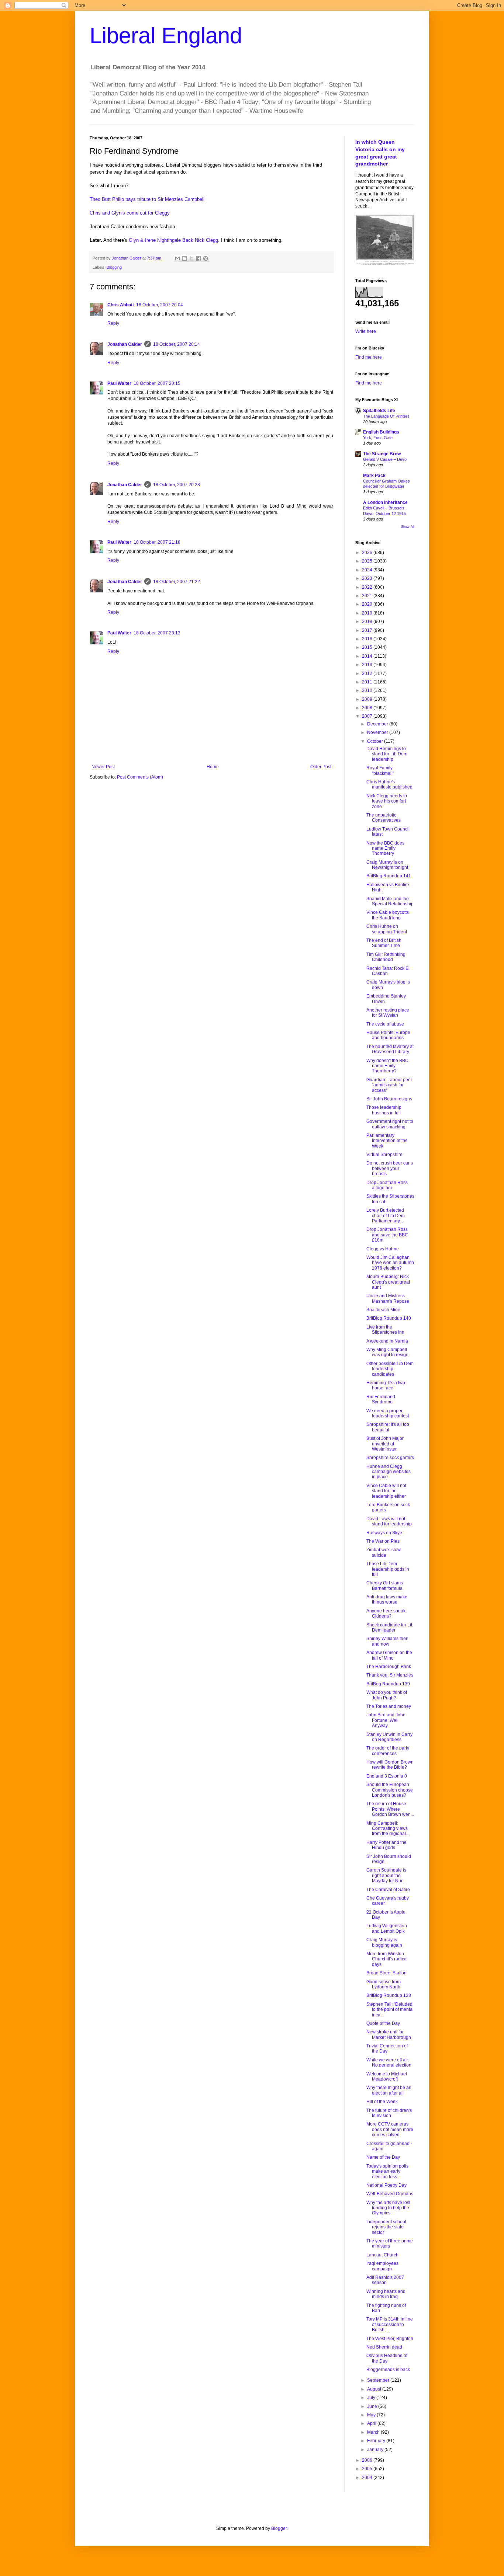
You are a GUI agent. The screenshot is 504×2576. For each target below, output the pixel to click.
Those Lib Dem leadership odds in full (388, 1569)
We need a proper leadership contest (388, 1413)
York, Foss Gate (378, 438)
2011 (368, 682)
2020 (368, 604)
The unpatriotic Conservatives (384, 818)
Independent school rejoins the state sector (386, 2227)
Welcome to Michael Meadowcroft (387, 2077)
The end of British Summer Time (384, 943)
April (372, 2423)
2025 (368, 561)
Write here (366, 331)
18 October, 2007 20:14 (177, 344)
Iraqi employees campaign (382, 2266)
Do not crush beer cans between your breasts (390, 1168)
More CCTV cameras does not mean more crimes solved (390, 2129)
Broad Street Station (386, 1973)
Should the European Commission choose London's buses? (390, 1790)
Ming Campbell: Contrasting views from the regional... (388, 1829)
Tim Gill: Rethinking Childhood (386, 957)
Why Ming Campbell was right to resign (387, 1352)
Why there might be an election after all (389, 2090)
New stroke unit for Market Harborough (389, 2034)
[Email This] (177, 258)
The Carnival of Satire (388, 1890)
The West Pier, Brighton (390, 2339)
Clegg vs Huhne (383, 1249)
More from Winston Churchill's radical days (387, 1959)
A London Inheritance (385, 502)
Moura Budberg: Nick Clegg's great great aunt (388, 1282)
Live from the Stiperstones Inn (385, 1330)
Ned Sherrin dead (384, 2347)
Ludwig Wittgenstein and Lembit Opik (387, 1928)
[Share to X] (191, 258)
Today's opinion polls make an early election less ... (387, 2171)
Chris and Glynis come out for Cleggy (130, 213)
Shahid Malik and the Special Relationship (390, 901)
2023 (368, 578)
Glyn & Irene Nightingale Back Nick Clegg (173, 240)
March (374, 2432)
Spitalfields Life (379, 411)
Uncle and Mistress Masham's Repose (388, 1298)
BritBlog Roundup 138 (389, 1995)
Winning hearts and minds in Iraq (386, 2294)
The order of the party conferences (388, 1751)
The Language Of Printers (386, 416)
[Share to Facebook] (199, 258)
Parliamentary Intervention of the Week (387, 1141)
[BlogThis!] (184, 258)
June (373, 2406)
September (379, 2380)
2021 (368, 596)
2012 (368, 673)
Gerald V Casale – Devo (385, 459)
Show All (408, 527)
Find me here (369, 357)
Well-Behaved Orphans (390, 2194)
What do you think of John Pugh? (387, 1695)
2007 (368, 716)
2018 (368, 622)
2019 (368, 613)
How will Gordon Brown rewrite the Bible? (390, 1765)
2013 (368, 665)
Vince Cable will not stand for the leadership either (386, 1491)
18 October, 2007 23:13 (157, 633)
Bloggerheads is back (388, 2370)
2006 (368, 2460)
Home (213, 767)
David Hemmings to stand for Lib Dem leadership (387, 754)
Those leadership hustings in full (384, 1110)
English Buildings (381, 432)
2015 (368, 647)
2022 (368, 587)
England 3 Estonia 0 (387, 1776)
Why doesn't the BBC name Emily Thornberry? (387, 1066)
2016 (368, 639)
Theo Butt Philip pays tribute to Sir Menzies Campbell (147, 199)
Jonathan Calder (125, 344)
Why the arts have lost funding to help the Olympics (388, 2208)
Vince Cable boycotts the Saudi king (388, 915)
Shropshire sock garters (390, 1458)
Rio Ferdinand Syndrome (381, 1399)
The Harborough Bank (389, 1667)
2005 (368, 2469)
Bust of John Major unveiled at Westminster (385, 1444)
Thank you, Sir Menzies (390, 1675)
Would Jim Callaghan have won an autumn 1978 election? (390, 1263)
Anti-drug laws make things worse (387, 1599)
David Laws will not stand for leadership (389, 1521)
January (376, 2450)
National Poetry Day (386, 2185)
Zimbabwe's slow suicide (384, 1552)
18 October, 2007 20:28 (177, 485)
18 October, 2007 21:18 (157, 542)
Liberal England (166, 36)
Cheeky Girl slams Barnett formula (385, 1585)
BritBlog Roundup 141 (389, 876)
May (372, 2415)
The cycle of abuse (385, 1024)
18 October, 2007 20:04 (160, 305)
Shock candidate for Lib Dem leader (390, 1628)
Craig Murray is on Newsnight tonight (387, 865)
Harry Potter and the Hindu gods (386, 1845)
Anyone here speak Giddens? (386, 1614)
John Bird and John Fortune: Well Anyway (386, 1720)
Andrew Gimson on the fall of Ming (389, 1655)
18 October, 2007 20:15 (157, 383)
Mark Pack (374, 476)
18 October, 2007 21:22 (177, 582)
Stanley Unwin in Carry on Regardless (389, 1737)
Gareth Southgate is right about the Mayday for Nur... (386, 1875)
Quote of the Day (383, 2023)
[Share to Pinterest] (206, 258)
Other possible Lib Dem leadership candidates (390, 1369)
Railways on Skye (384, 1533)
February (377, 2441)
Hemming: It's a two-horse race (386, 1385)
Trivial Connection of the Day (387, 2048)
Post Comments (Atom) (140, 777)
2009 (368, 699)
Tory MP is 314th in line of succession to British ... (390, 2324)
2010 (368, 690)
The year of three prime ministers (390, 2243)
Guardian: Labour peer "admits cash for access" (389, 1085)
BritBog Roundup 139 (388, 1684)
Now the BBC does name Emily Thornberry (385, 848)
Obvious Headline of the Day (387, 2358)
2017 (368, 630)
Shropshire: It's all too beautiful (388, 1427)
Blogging (114, 267)
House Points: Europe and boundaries (388, 1035)
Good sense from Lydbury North (384, 1984)
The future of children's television (389, 2113)
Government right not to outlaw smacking (390, 1124)
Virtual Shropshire (384, 1155)
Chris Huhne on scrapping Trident (387, 929)
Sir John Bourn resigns (389, 1099)
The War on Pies (383, 1541)
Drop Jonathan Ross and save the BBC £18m (387, 1235)
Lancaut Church (382, 2255)
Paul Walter (119, 383)
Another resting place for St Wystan (388, 1013)
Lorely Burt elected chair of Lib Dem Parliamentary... (386, 1216)
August (375, 2389)
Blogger (279, 2528)
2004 (368, 2478)
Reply (113, 323)
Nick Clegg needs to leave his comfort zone (387, 801)
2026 (368, 553)
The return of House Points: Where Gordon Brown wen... (390, 1809)
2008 (368, 708)
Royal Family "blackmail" (380, 770)
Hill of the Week (382, 2102)
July (372, 2398)
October (376, 741)
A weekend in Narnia (387, 1341)
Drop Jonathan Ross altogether (387, 1185)
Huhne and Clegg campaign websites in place (389, 1472)
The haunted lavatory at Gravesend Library (390, 1049)
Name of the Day (383, 2157)
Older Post (321, 767)
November (378, 732)
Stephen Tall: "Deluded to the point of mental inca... (390, 2010)
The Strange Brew (382, 454)
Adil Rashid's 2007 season (385, 2280)
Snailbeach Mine (383, 1310)
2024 (368, 570)
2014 (368, 656)
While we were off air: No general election (389, 2062)
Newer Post (103, 767)
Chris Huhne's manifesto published (389, 784)
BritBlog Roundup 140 (389, 1318)
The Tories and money (389, 1706)
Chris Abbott (121, 305)
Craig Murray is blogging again (384, 1942)
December (378, 724)
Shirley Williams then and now (387, 1641)
